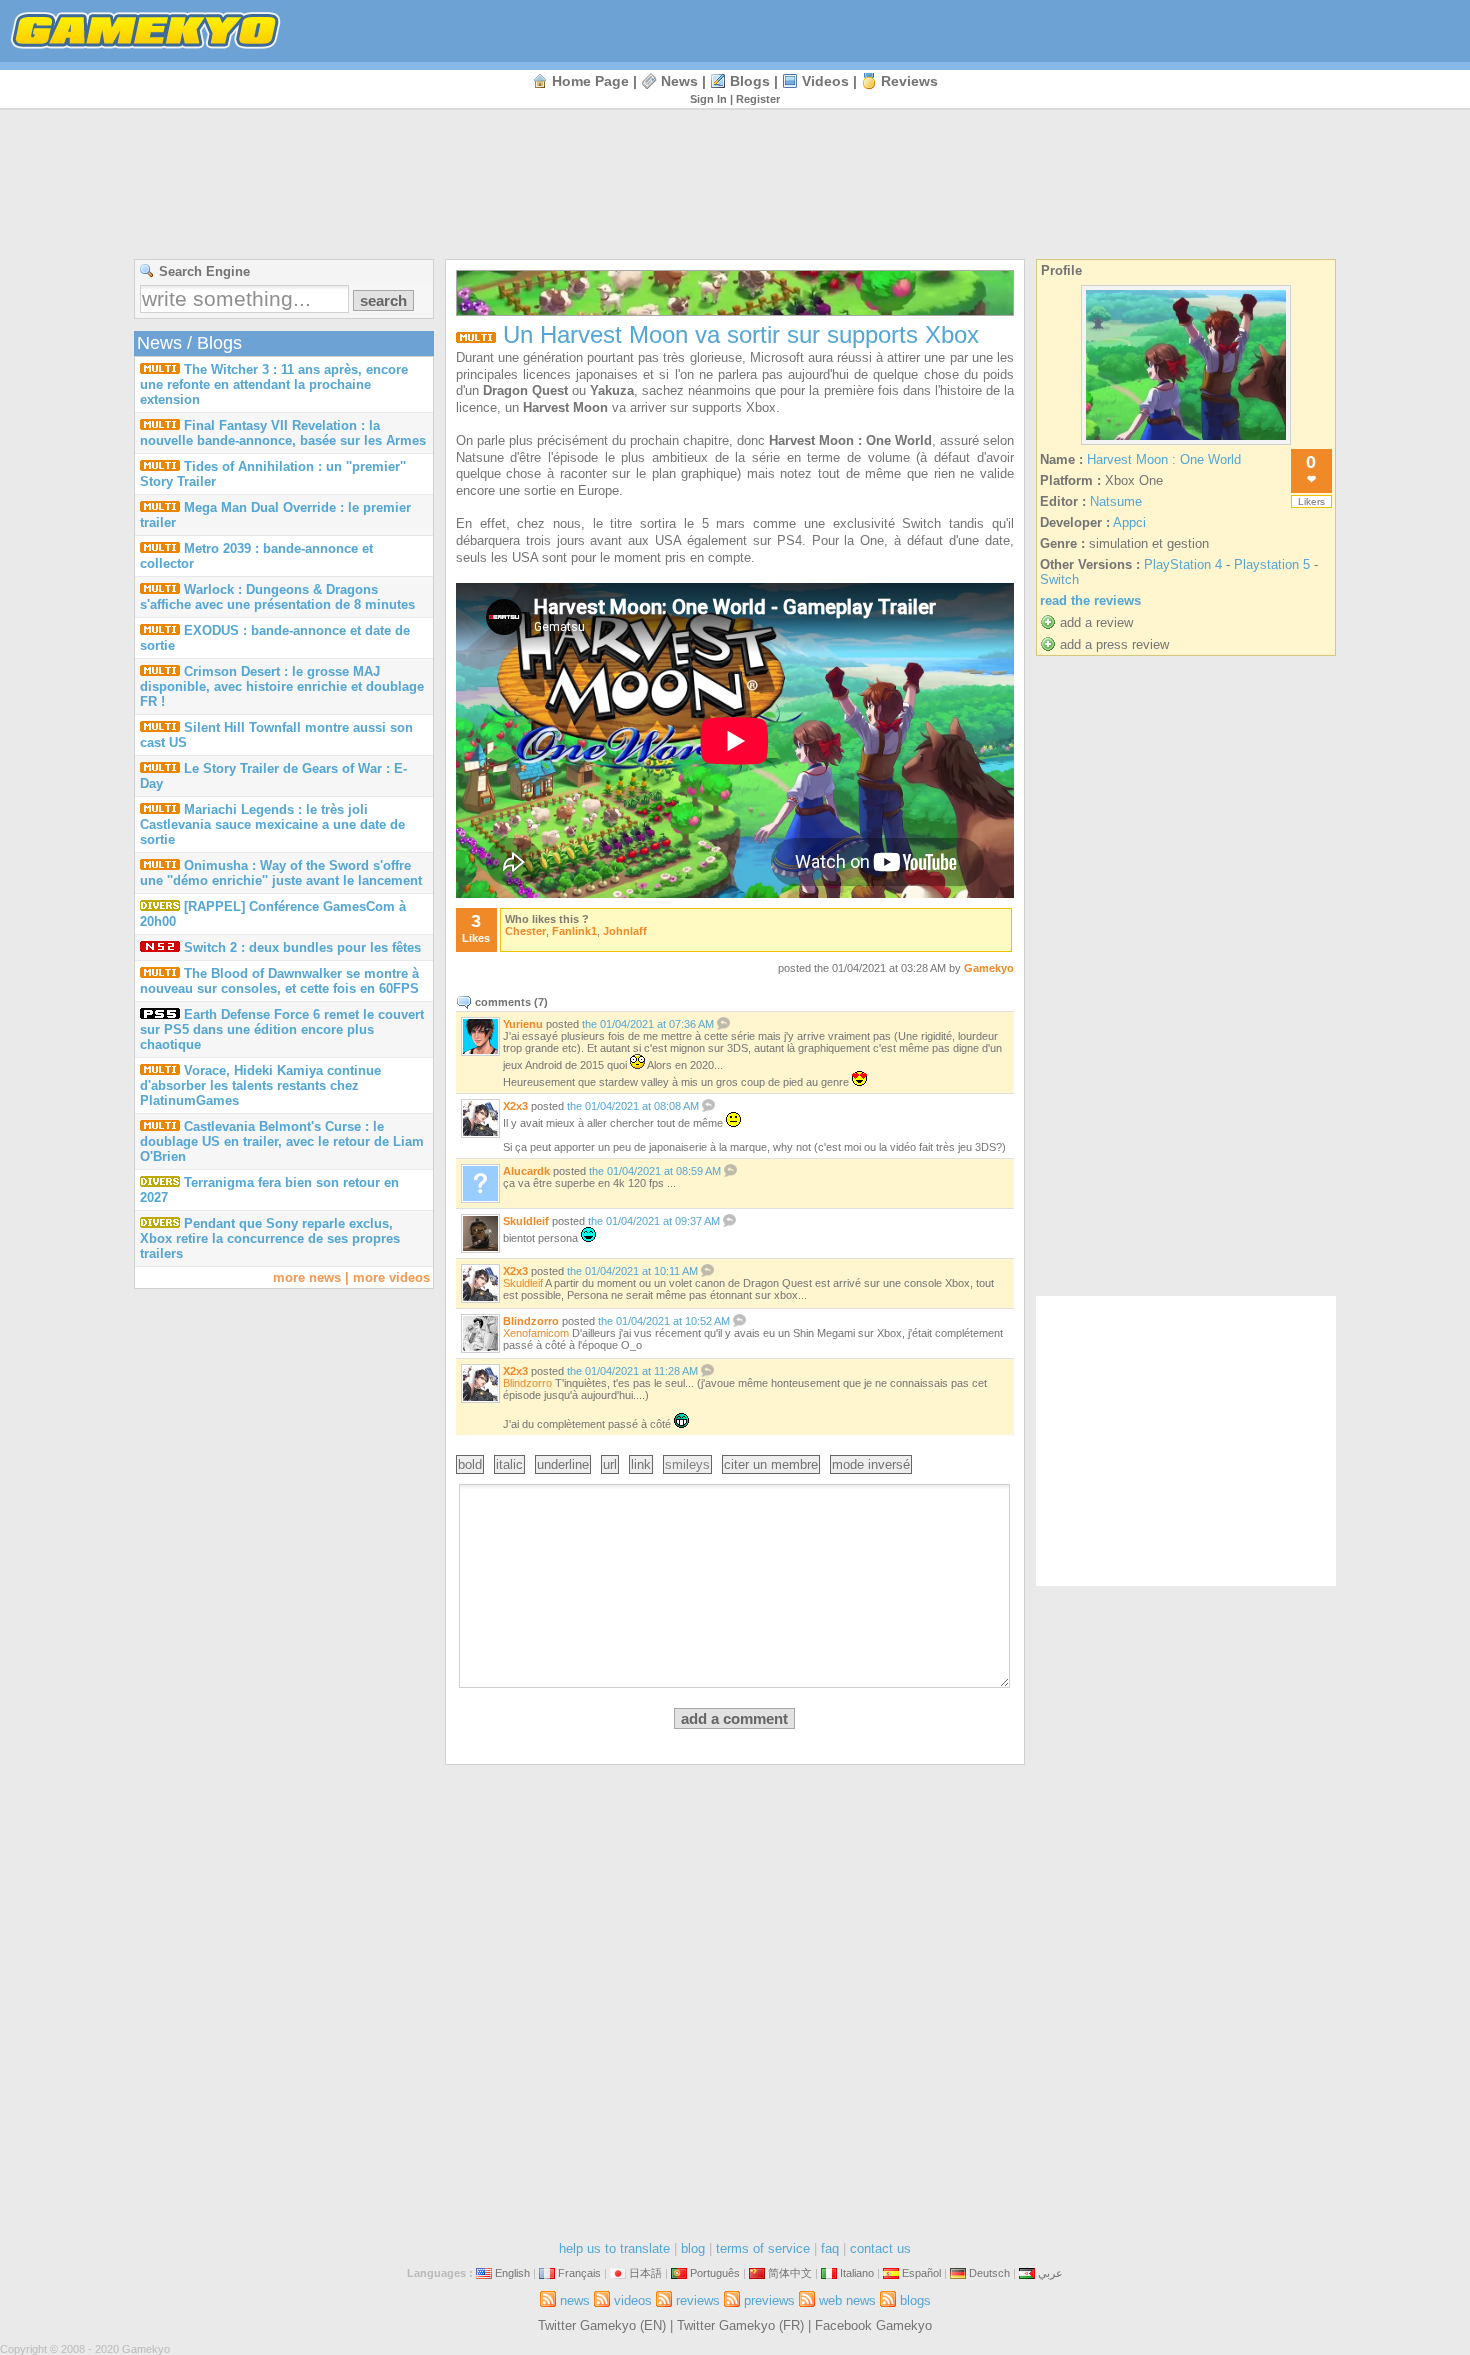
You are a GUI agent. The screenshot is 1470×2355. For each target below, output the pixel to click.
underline (563, 1464)
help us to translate (614, 2248)
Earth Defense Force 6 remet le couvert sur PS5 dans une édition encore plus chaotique (282, 1029)
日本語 (645, 2273)
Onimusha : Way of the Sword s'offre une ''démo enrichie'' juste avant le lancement (281, 873)
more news (307, 1277)
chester (525, 931)
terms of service (763, 2248)
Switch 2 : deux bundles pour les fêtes (302, 947)
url (610, 1464)
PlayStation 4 (1183, 564)
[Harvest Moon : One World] (1186, 444)
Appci (1129, 522)
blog (693, 2248)
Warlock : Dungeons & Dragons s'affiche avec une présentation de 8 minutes (277, 597)
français (579, 2273)
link (641, 1464)
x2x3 (515, 1106)
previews (769, 2300)
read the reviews (1090, 600)
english (512, 2273)
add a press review (1114, 644)
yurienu (523, 1024)
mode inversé (871, 1464)
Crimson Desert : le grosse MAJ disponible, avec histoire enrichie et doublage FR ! (282, 686)
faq (830, 2248)
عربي (1050, 2273)
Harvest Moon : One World (1164, 459)
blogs (750, 81)
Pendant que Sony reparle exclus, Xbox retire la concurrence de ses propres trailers (270, 1238)
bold (470, 1464)
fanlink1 (574, 931)
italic (509, 1464)
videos (825, 81)
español (921, 2273)
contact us (880, 2248)
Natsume (1116, 501)
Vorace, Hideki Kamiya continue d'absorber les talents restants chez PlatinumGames (260, 1085)
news (679, 81)
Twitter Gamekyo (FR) (740, 2325)
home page (590, 81)
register (758, 99)
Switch (1059, 579)
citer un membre (771, 1464)
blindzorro (531, 1321)
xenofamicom (536, 1333)
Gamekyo (989, 968)
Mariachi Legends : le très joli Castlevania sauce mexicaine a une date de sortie (272, 824)
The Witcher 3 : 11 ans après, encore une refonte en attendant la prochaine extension (274, 384)
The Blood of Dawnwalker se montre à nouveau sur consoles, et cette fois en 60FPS (279, 981)
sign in (708, 99)
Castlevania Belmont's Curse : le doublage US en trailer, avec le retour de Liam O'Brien (282, 1141)
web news (847, 2300)
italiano (857, 2273)
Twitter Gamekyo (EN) (602, 2325)
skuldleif (526, 1221)
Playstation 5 (1272, 564)
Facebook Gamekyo (873, 2325)
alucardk (526, 1171)
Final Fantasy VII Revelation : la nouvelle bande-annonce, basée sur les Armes (283, 433)
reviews (909, 81)
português (715, 2273)
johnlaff (625, 931)
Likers (1311, 501)
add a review (1096, 622)
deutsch (989, 2273)
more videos (391, 1277)
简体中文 (790, 2273)
